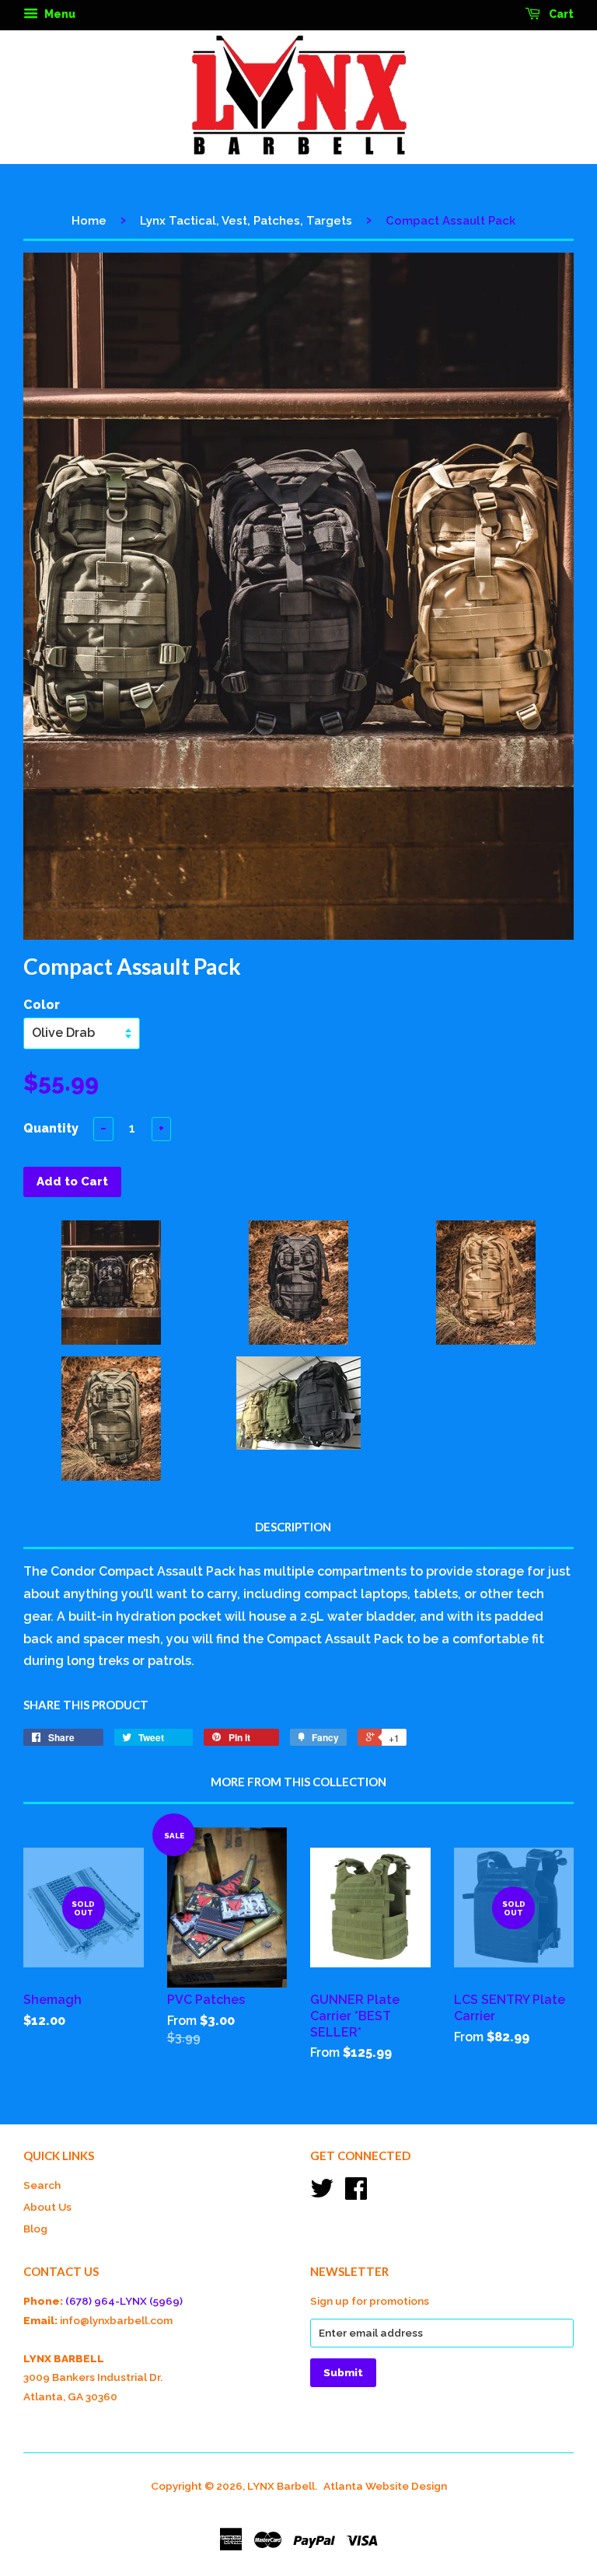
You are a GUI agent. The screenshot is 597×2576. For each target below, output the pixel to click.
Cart (560, 14)
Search (42, 2185)
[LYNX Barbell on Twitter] (322, 2194)
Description (293, 1527)
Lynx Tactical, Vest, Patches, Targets (246, 221)
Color (42, 1005)
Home (89, 221)
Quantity (51, 1128)
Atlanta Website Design (385, 2486)
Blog (35, 2229)
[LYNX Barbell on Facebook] (356, 2194)
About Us (47, 2207)
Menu (59, 14)
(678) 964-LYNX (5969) (124, 2301)
